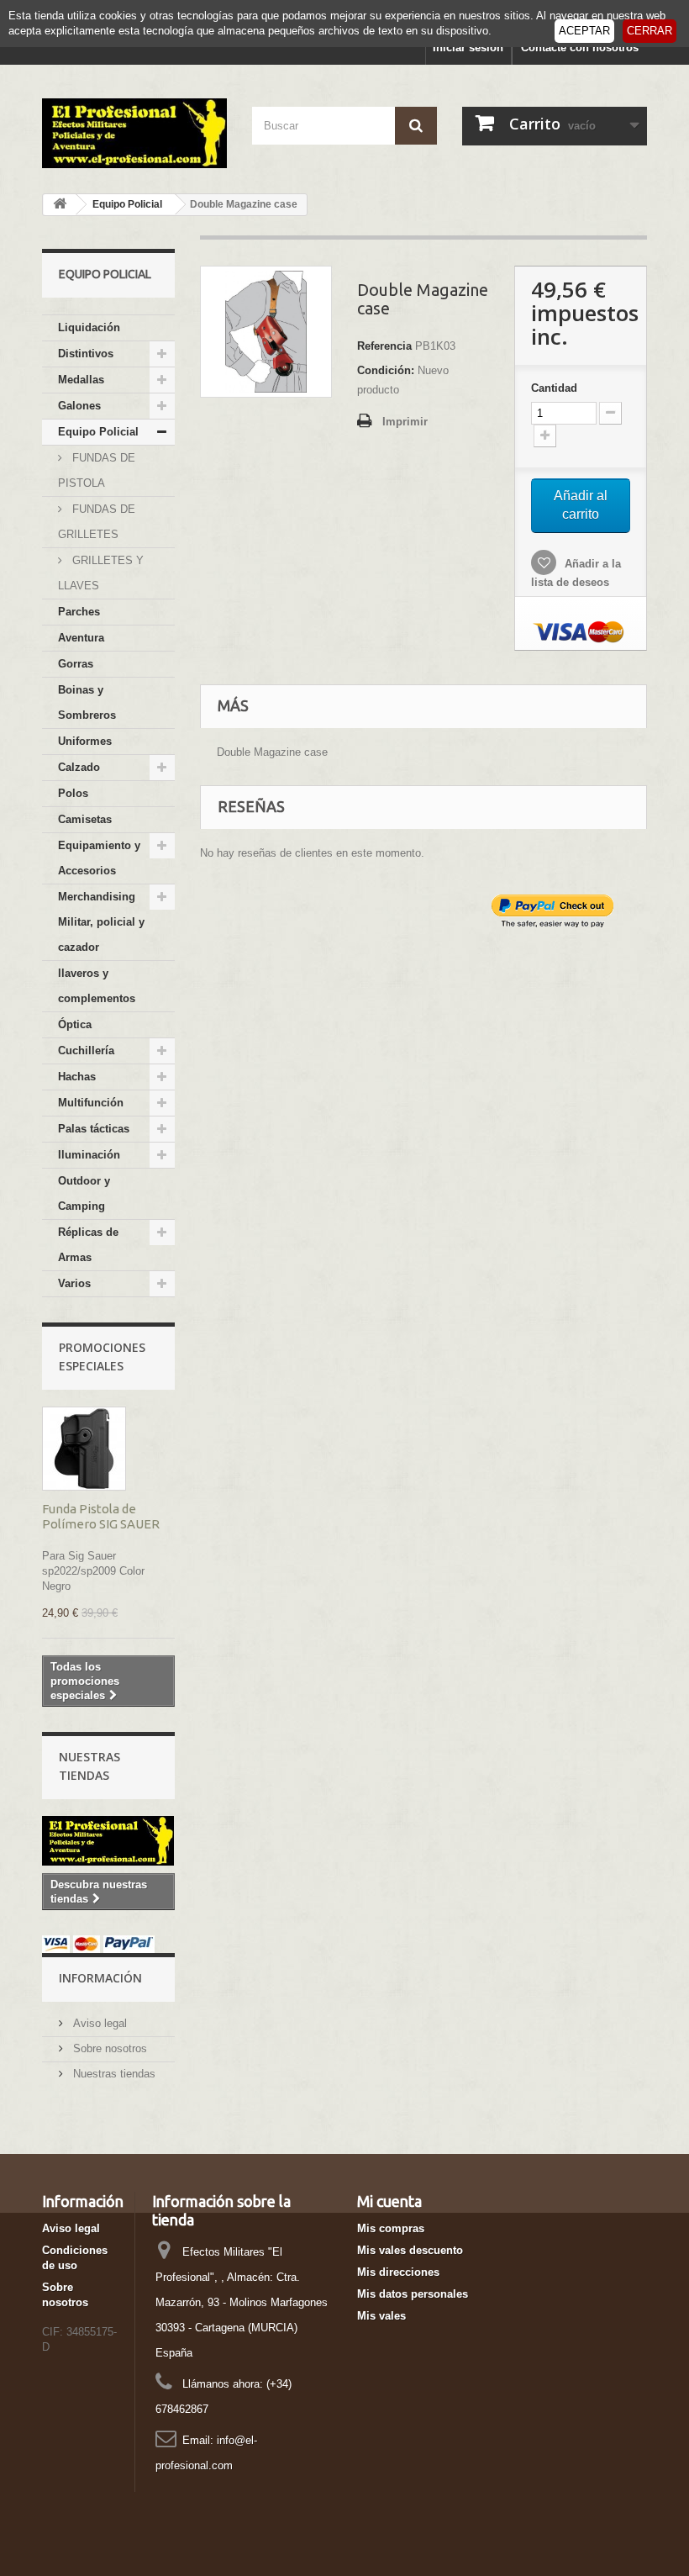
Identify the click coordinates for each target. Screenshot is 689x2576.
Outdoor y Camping (84, 1193)
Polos (73, 793)
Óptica (75, 1024)
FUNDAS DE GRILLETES (97, 522)
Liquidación (89, 327)
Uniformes (85, 741)
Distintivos (86, 354)
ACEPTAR (584, 31)
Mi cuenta (389, 2201)
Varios (74, 1283)
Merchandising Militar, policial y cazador (101, 922)
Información (100, 1978)
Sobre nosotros (108, 2048)
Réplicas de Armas (88, 1245)
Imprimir (405, 422)
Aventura (81, 638)
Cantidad (554, 388)
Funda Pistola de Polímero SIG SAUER (101, 1516)
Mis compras (391, 2228)
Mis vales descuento (410, 2250)
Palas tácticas (94, 1129)
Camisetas (85, 819)
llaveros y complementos (97, 986)
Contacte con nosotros (580, 48)
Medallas (81, 380)
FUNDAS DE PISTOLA (97, 470)
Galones (79, 406)
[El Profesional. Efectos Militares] (134, 133)
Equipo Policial (98, 432)
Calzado (79, 767)
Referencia (384, 346)
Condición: (386, 370)
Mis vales (381, 2316)
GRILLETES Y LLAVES (101, 573)
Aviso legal (98, 2023)
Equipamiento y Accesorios (99, 858)
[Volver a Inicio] (60, 205)
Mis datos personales (413, 2294)
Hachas (77, 1077)
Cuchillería (86, 1050)
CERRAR (650, 31)
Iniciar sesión (468, 48)
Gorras (76, 664)
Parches (79, 612)
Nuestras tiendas (113, 2074)
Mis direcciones (398, 2272)
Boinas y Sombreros (87, 702)
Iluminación (89, 1155)
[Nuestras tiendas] (108, 1841)
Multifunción (91, 1103)
